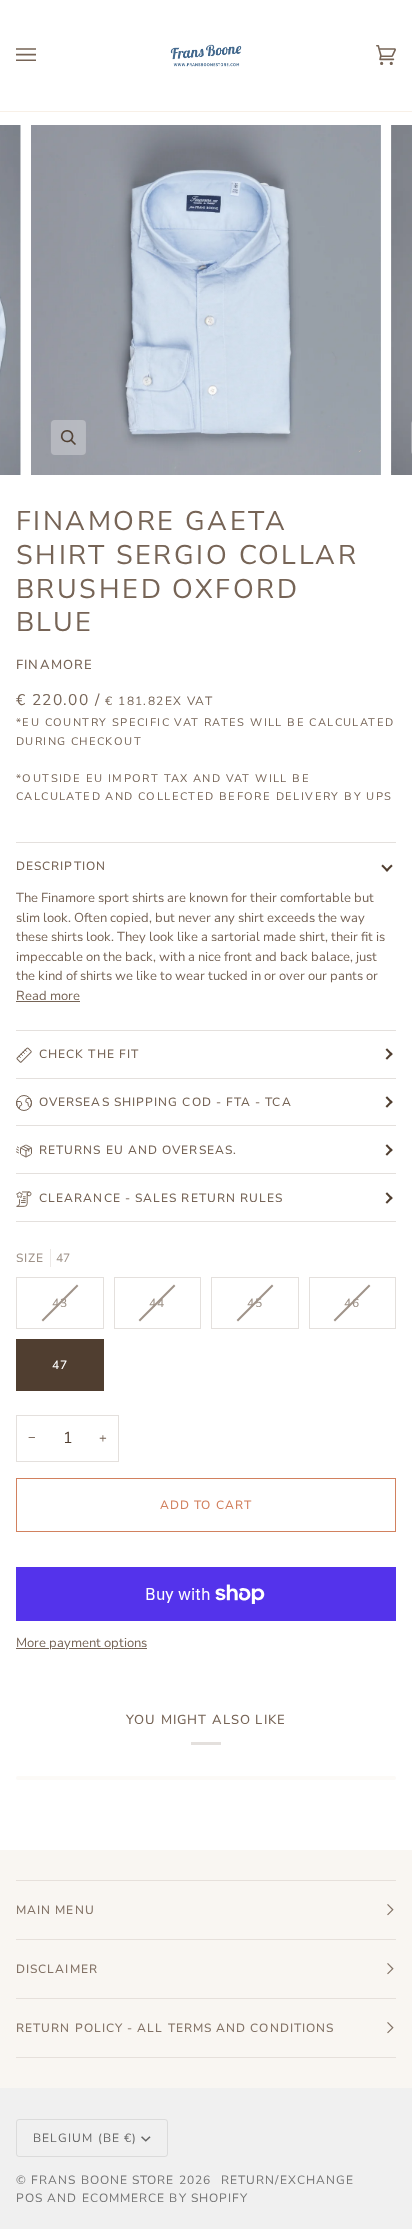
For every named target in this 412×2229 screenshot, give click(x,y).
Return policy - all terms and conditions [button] (175, 2028)
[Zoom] (68, 437)
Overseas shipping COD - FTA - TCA (165, 1102)
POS (29, 2198)
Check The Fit (89, 1054)
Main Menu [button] (55, 1910)
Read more (48, 996)
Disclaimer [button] (57, 1969)
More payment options (81, 1643)
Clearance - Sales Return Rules (161, 1198)
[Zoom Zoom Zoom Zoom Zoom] (206, 300)
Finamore (54, 665)
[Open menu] (46, 55)
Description (61, 866)
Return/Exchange (287, 2180)
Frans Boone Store (102, 2180)
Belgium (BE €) (85, 2138)
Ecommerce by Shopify (165, 2198)
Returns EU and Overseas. (138, 1150)
